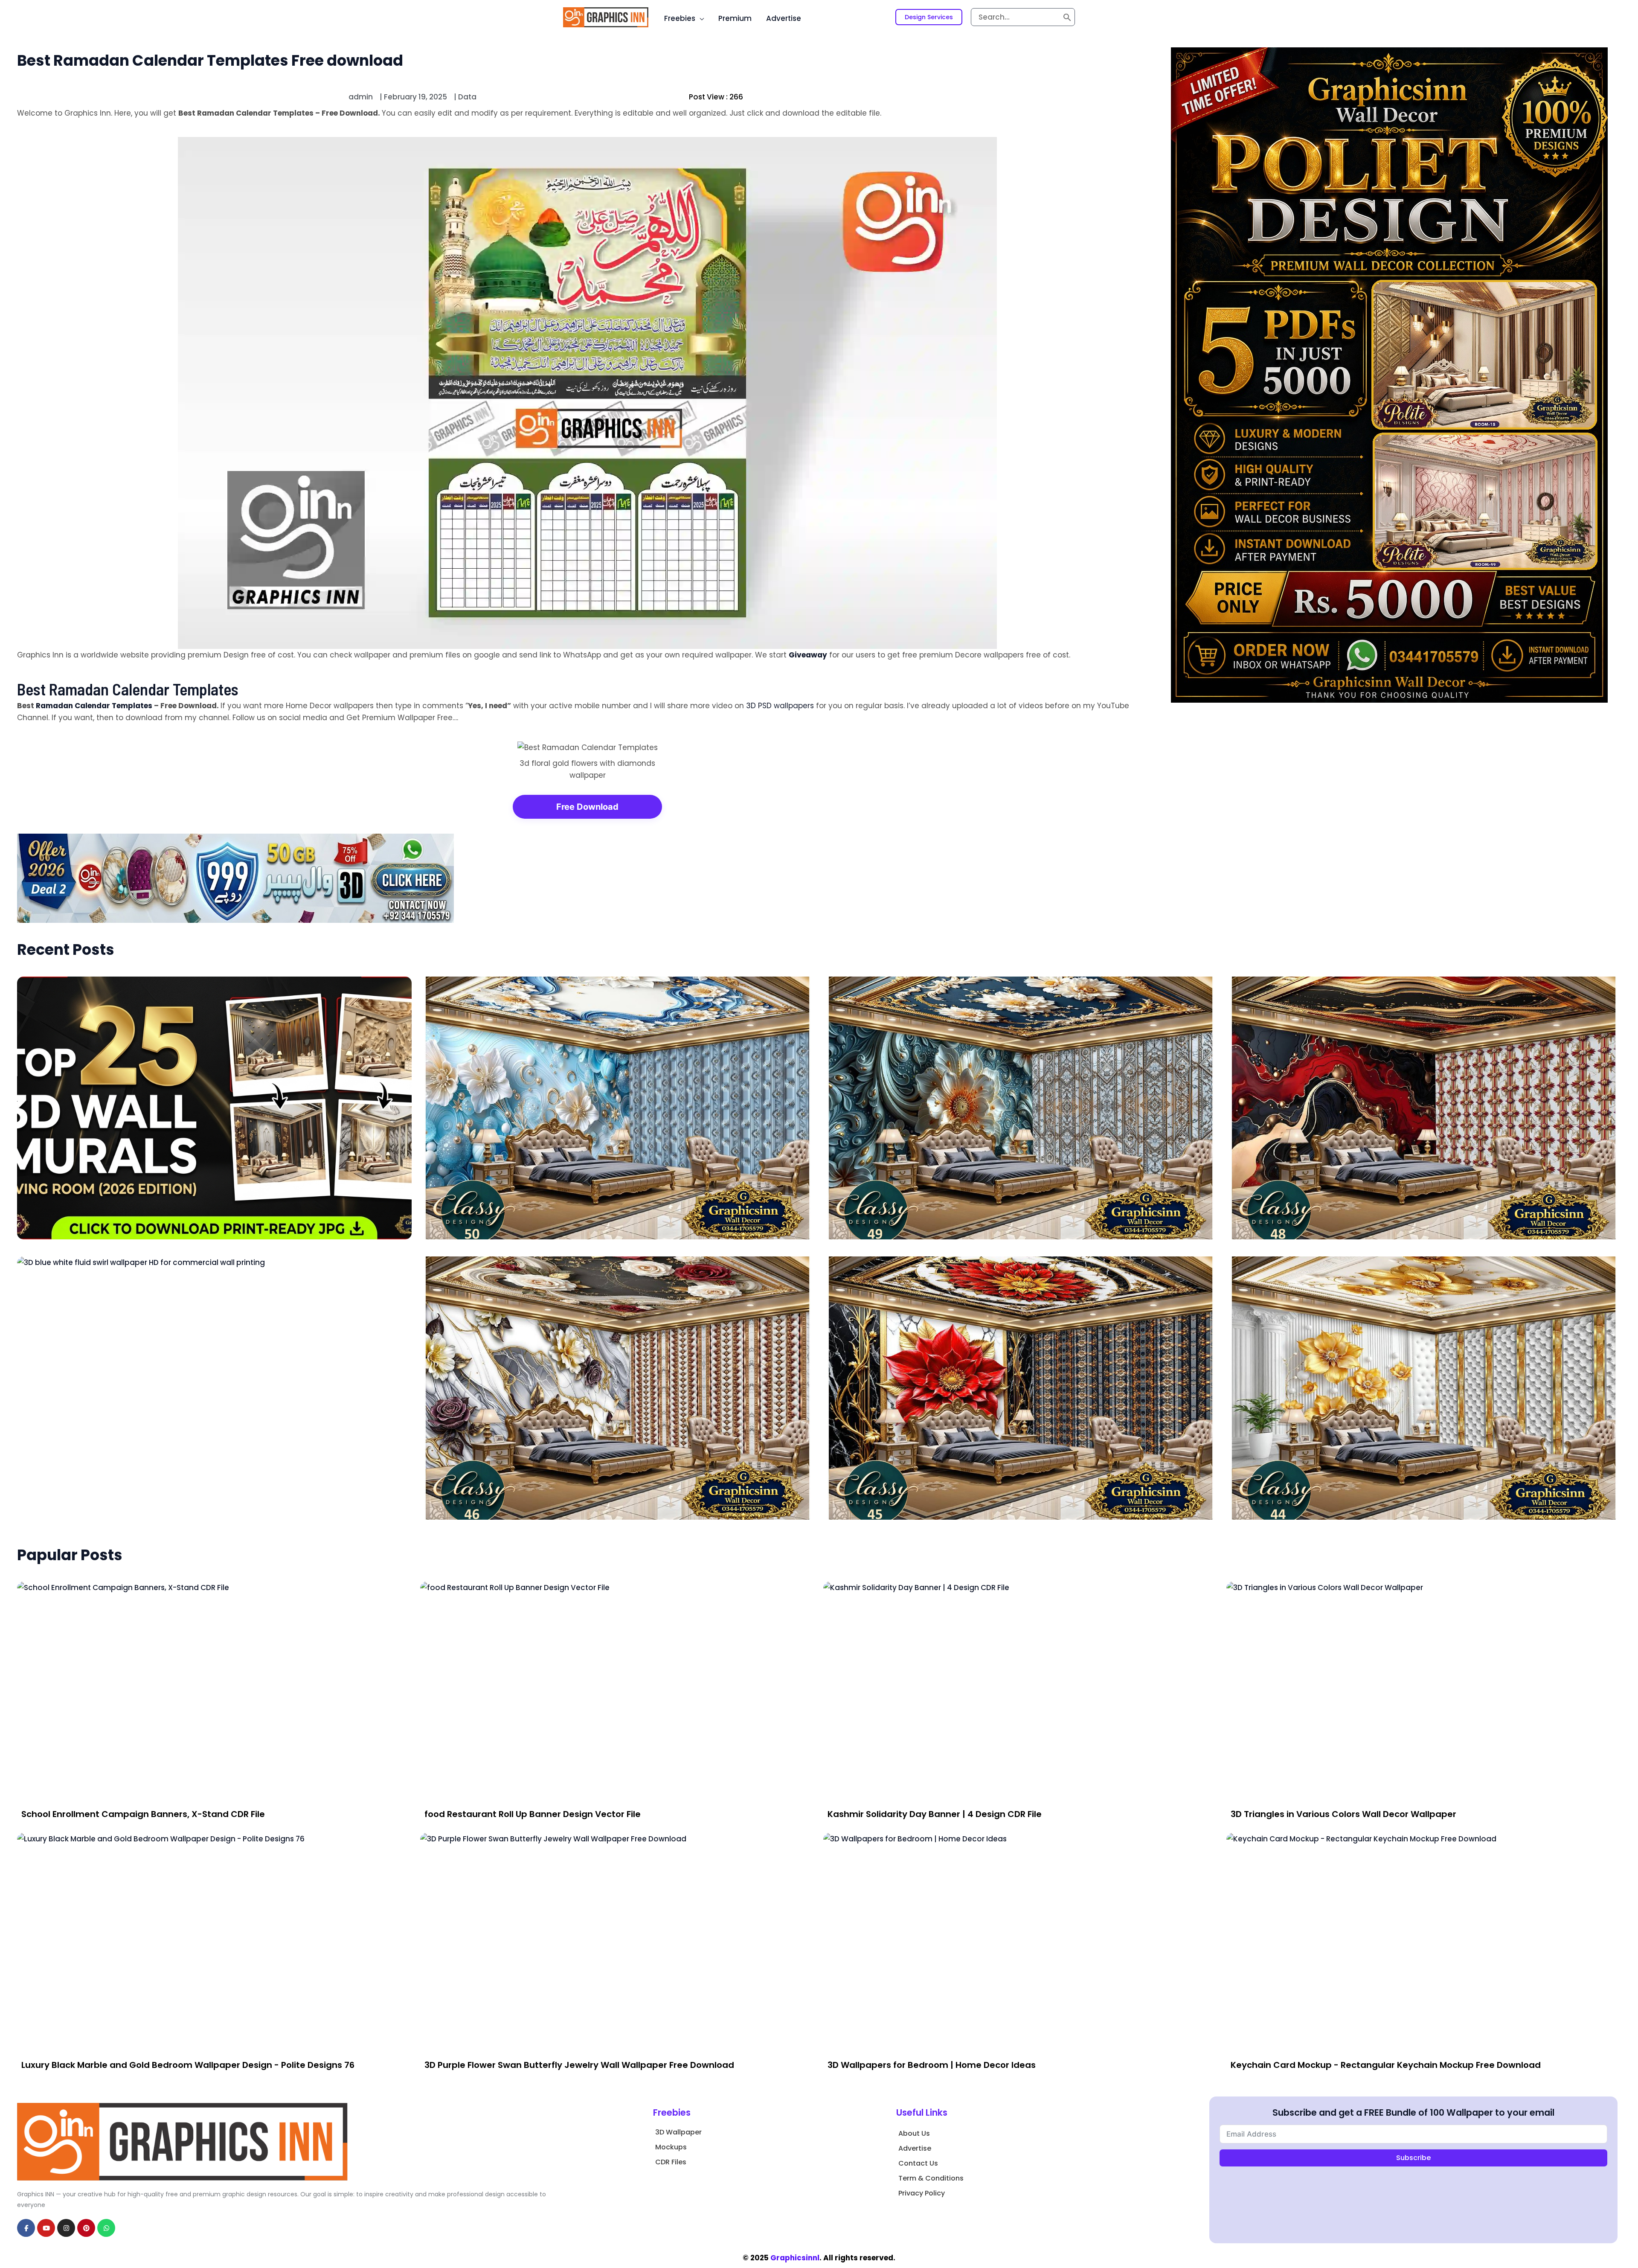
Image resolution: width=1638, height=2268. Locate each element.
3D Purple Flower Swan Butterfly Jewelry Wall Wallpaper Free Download (579, 2065)
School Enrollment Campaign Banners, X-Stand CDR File (143, 1814)
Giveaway (808, 655)
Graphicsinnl (795, 2258)
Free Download (587, 807)
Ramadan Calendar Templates (94, 706)
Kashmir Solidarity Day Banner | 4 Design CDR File (935, 1814)
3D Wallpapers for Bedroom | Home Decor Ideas (932, 2065)
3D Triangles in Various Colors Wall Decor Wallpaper (1343, 1814)
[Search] (1067, 17)
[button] (929, 17)
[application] (700, 18)
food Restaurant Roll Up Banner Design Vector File (533, 1814)
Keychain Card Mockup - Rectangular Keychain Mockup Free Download (1386, 2065)
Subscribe (1413, 2158)
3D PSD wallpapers (780, 706)
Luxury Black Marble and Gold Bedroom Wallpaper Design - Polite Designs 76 (188, 2065)
